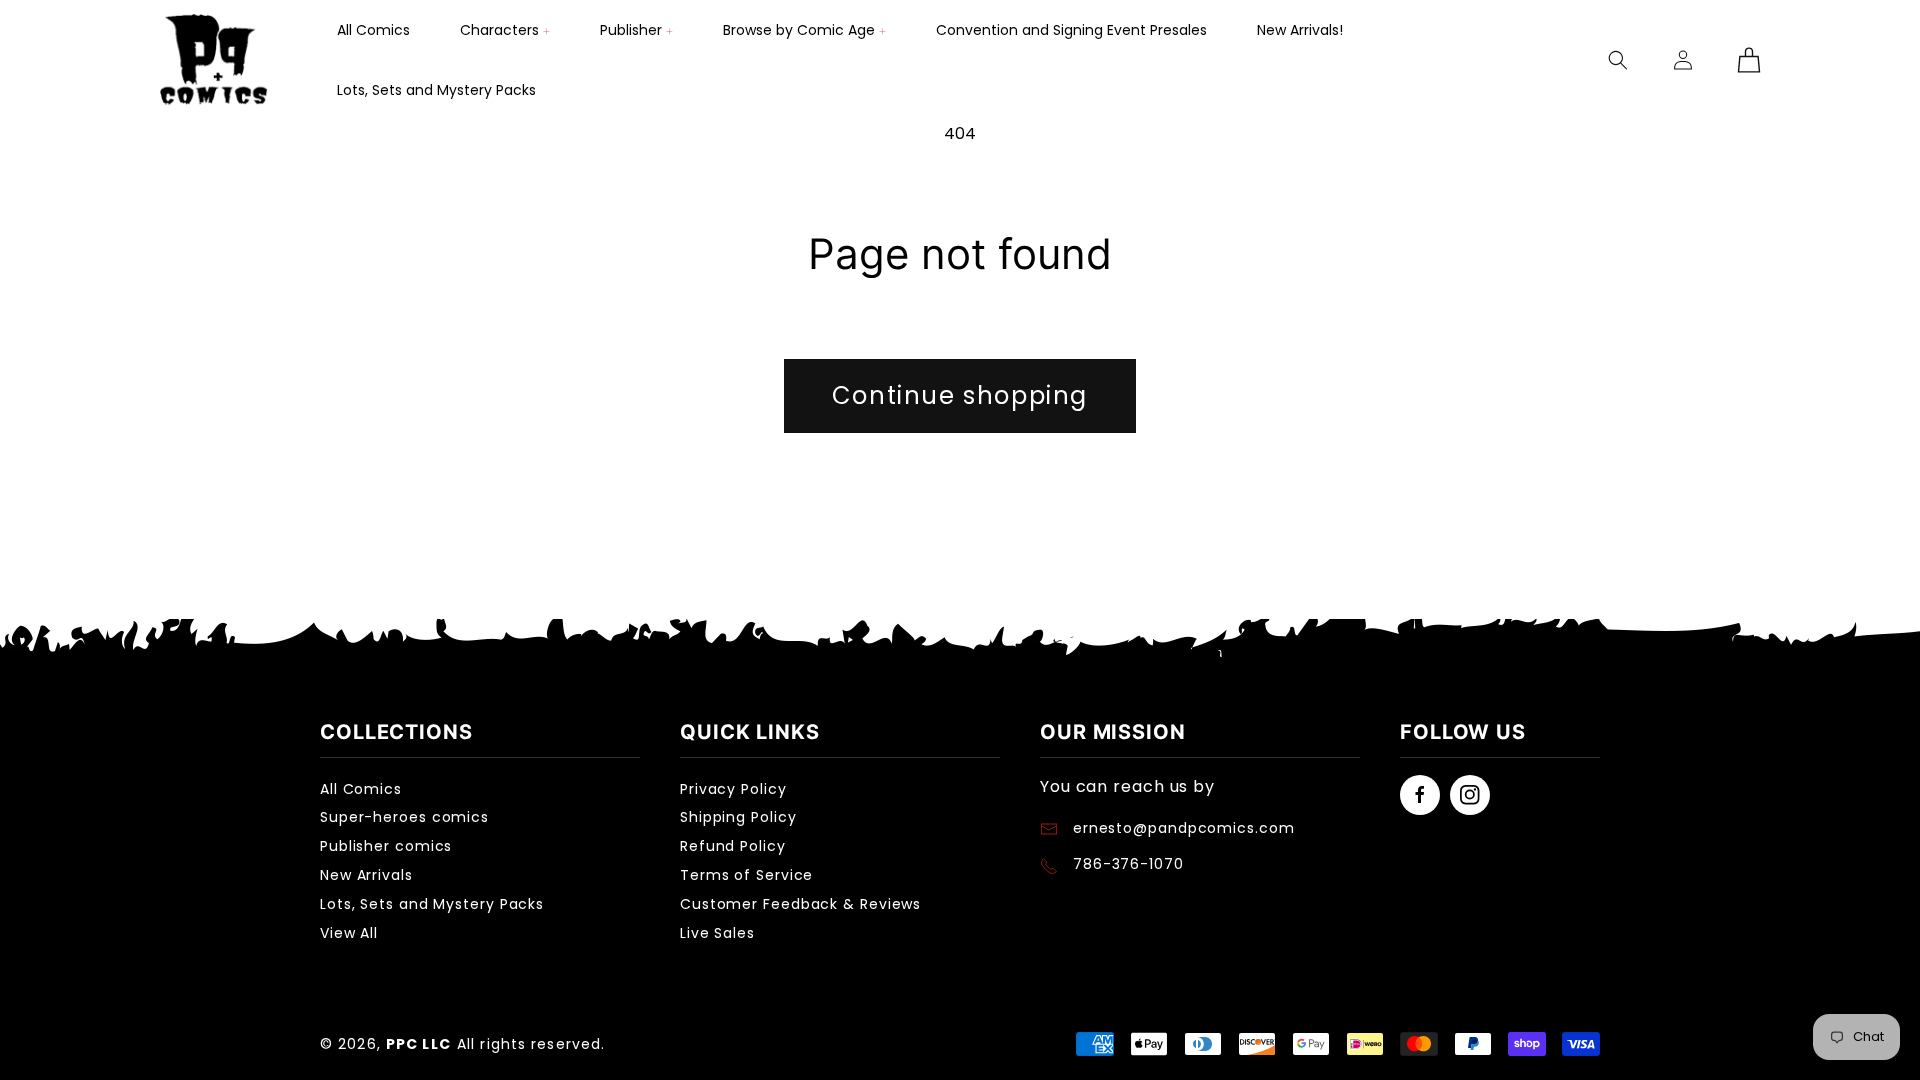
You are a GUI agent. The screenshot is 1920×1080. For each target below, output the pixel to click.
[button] (505, 30)
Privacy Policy (733, 789)
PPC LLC (418, 1044)
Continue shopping (960, 395)
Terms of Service (746, 875)
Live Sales (717, 933)
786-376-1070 (1128, 864)
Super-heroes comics (404, 817)
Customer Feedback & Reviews (800, 904)
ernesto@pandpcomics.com (1181, 828)
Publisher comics (386, 846)
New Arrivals (366, 875)
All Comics (361, 789)
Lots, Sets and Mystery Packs (432, 904)
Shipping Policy (738, 817)
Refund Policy (733, 846)
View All (349, 933)
